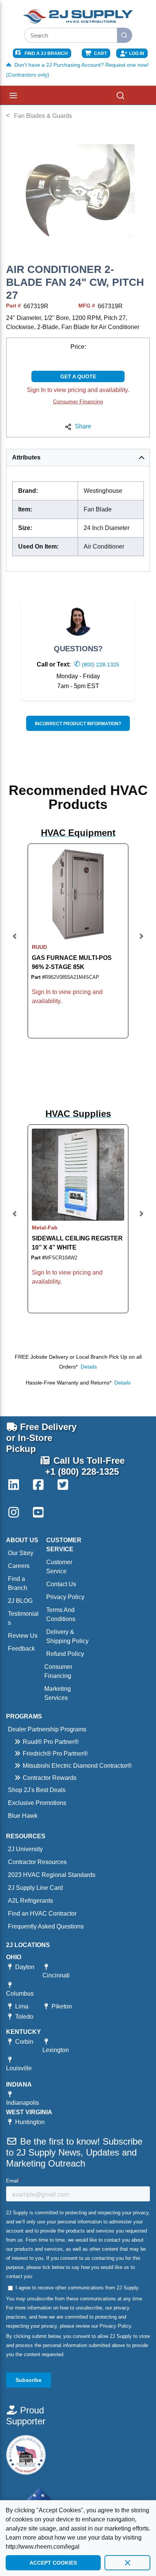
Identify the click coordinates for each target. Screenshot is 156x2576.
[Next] (141, 941)
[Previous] (15, 941)
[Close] (127, 2563)
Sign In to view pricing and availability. (78, 390)
